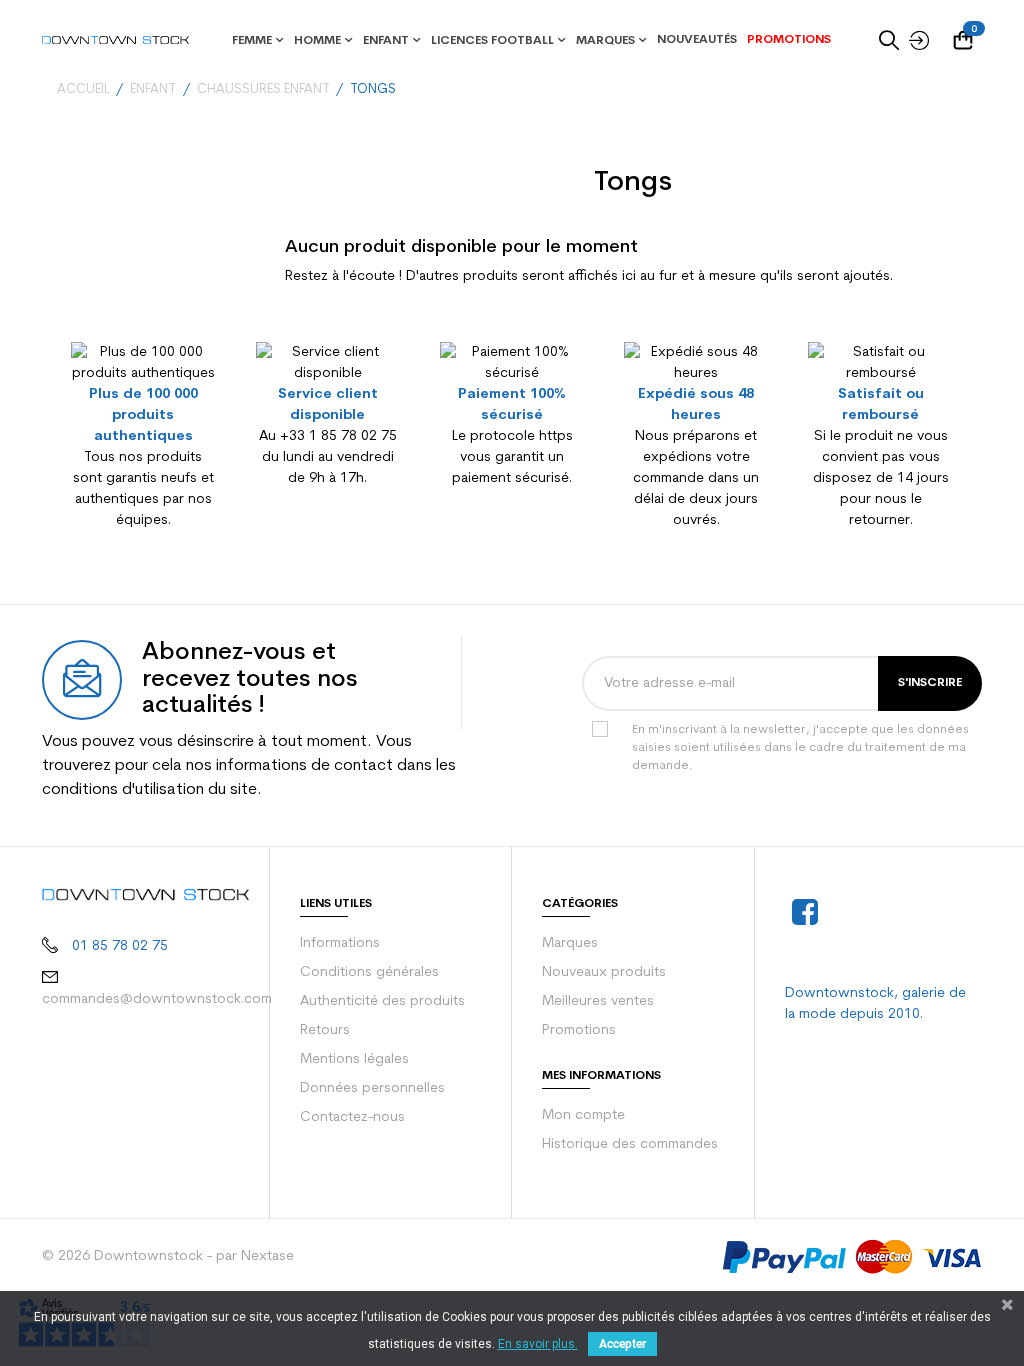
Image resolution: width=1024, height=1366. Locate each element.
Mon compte (583, 1115)
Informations (340, 943)
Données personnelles (372, 1088)
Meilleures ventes (598, 1001)
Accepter (622, 1344)
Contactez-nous (352, 1117)
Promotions (579, 1030)
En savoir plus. (538, 1344)
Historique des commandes (630, 1144)
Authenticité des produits (382, 1001)
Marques (570, 943)
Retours (325, 1030)
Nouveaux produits (604, 972)
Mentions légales (354, 1059)
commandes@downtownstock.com (157, 999)
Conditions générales (369, 972)
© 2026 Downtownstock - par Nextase (168, 1256)
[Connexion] (914, 40)
